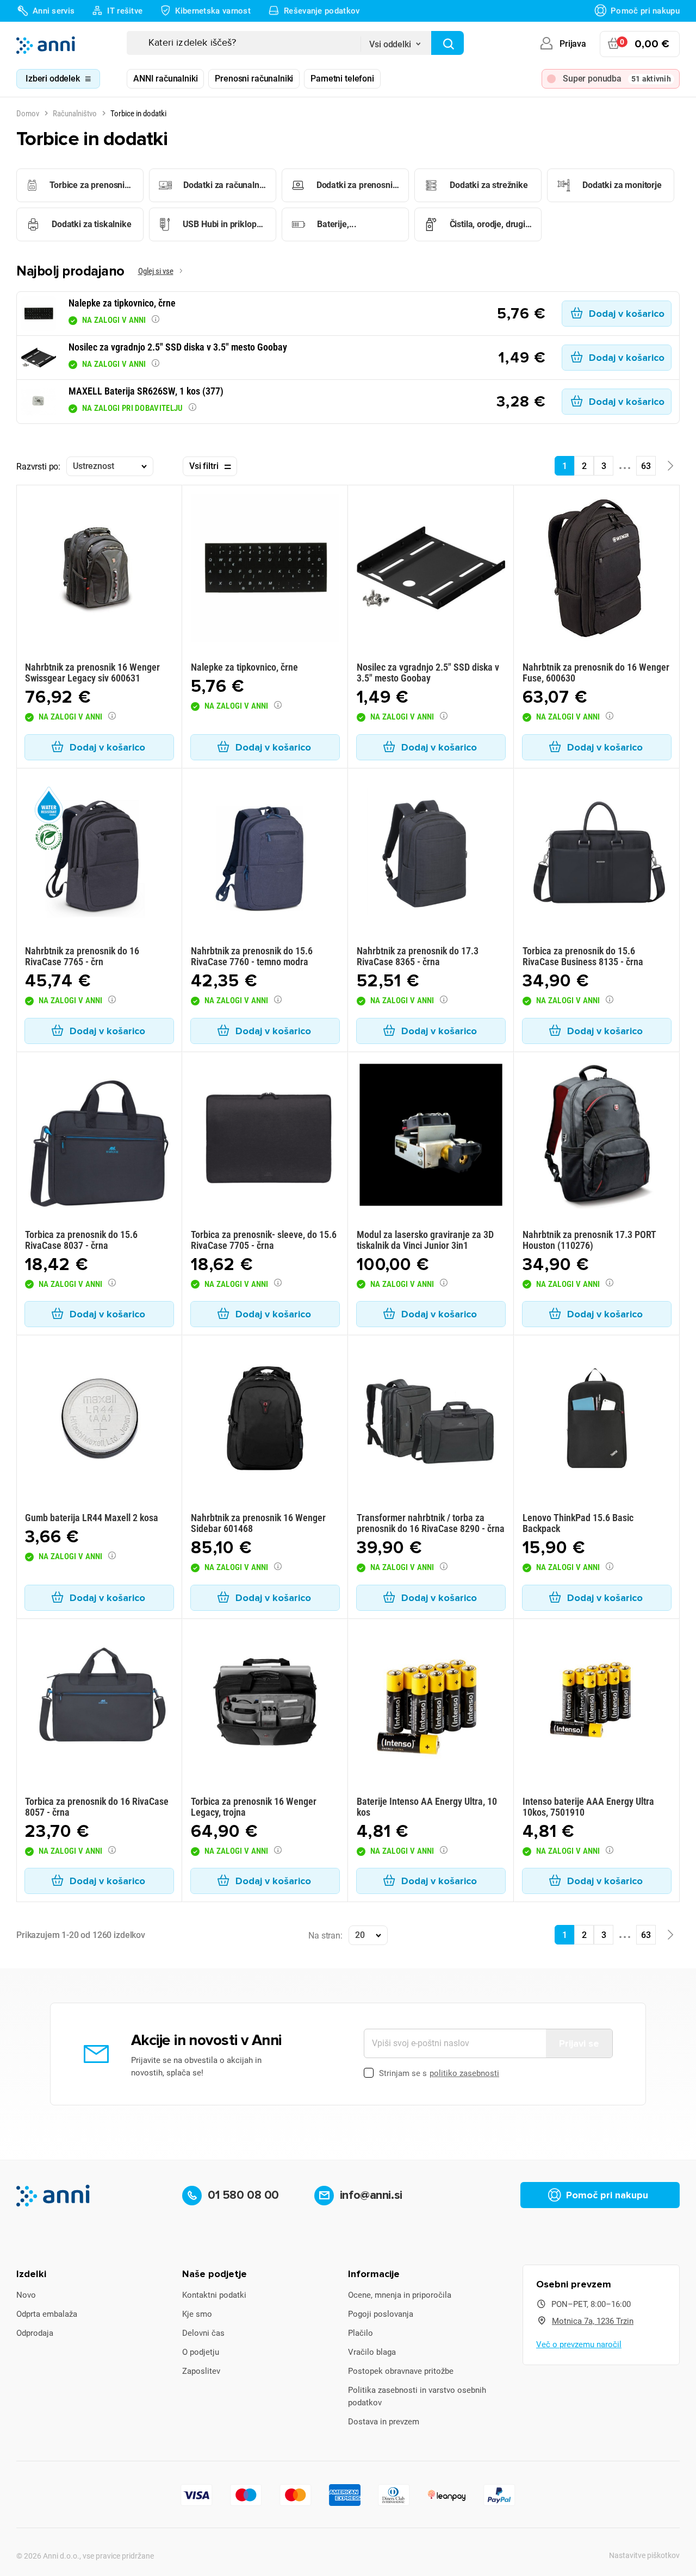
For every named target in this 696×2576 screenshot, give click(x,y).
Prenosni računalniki (254, 79)
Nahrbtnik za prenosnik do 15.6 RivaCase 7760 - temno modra (252, 956)
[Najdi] (448, 43)
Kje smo (197, 2314)
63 (646, 466)
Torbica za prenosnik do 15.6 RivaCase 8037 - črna (81, 1240)
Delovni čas (203, 2333)
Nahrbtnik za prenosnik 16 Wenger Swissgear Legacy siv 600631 (92, 673)
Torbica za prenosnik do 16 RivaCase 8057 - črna (97, 1807)
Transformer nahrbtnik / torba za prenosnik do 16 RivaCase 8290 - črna (431, 1523)
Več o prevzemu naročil (579, 2344)
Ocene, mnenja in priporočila (400, 2295)
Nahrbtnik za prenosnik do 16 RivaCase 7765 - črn (82, 956)
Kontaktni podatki (214, 2295)
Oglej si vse (156, 271)
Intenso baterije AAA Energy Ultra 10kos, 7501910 (588, 1807)
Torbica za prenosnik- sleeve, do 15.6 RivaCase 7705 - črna (264, 1240)
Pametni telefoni (342, 79)
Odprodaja (35, 2333)
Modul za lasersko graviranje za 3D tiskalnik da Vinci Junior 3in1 (425, 1240)
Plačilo (361, 2333)
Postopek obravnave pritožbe (401, 2371)
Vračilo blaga (372, 2352)
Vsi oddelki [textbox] (390, 44)
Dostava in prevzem (384, 2422)
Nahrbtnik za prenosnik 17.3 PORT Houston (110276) (589, 1240)
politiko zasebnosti (464, 2073)
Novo (26, 2295)
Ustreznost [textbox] (93, 466)
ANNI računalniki (165, 79)
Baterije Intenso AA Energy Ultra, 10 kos (427, 1807)
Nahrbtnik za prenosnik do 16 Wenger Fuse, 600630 (596, 673)
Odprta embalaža (47, 2314)
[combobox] (396, 41)
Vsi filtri (204, 466)
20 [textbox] (360, 1935)
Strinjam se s (439, 2073)
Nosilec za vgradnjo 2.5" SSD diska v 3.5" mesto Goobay (428, 673)
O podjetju (201, 2352)
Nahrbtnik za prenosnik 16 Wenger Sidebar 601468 (258, 1523)
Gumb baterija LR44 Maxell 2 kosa (92, 1518)
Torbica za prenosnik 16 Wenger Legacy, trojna (254, 1807)
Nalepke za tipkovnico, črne (244, 667)
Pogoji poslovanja (381, 2314)
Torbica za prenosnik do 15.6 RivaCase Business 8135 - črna (583, 956)
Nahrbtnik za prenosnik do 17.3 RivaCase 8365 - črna (418, 956)
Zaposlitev (201, 2371)
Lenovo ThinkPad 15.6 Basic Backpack (578, 1523)
